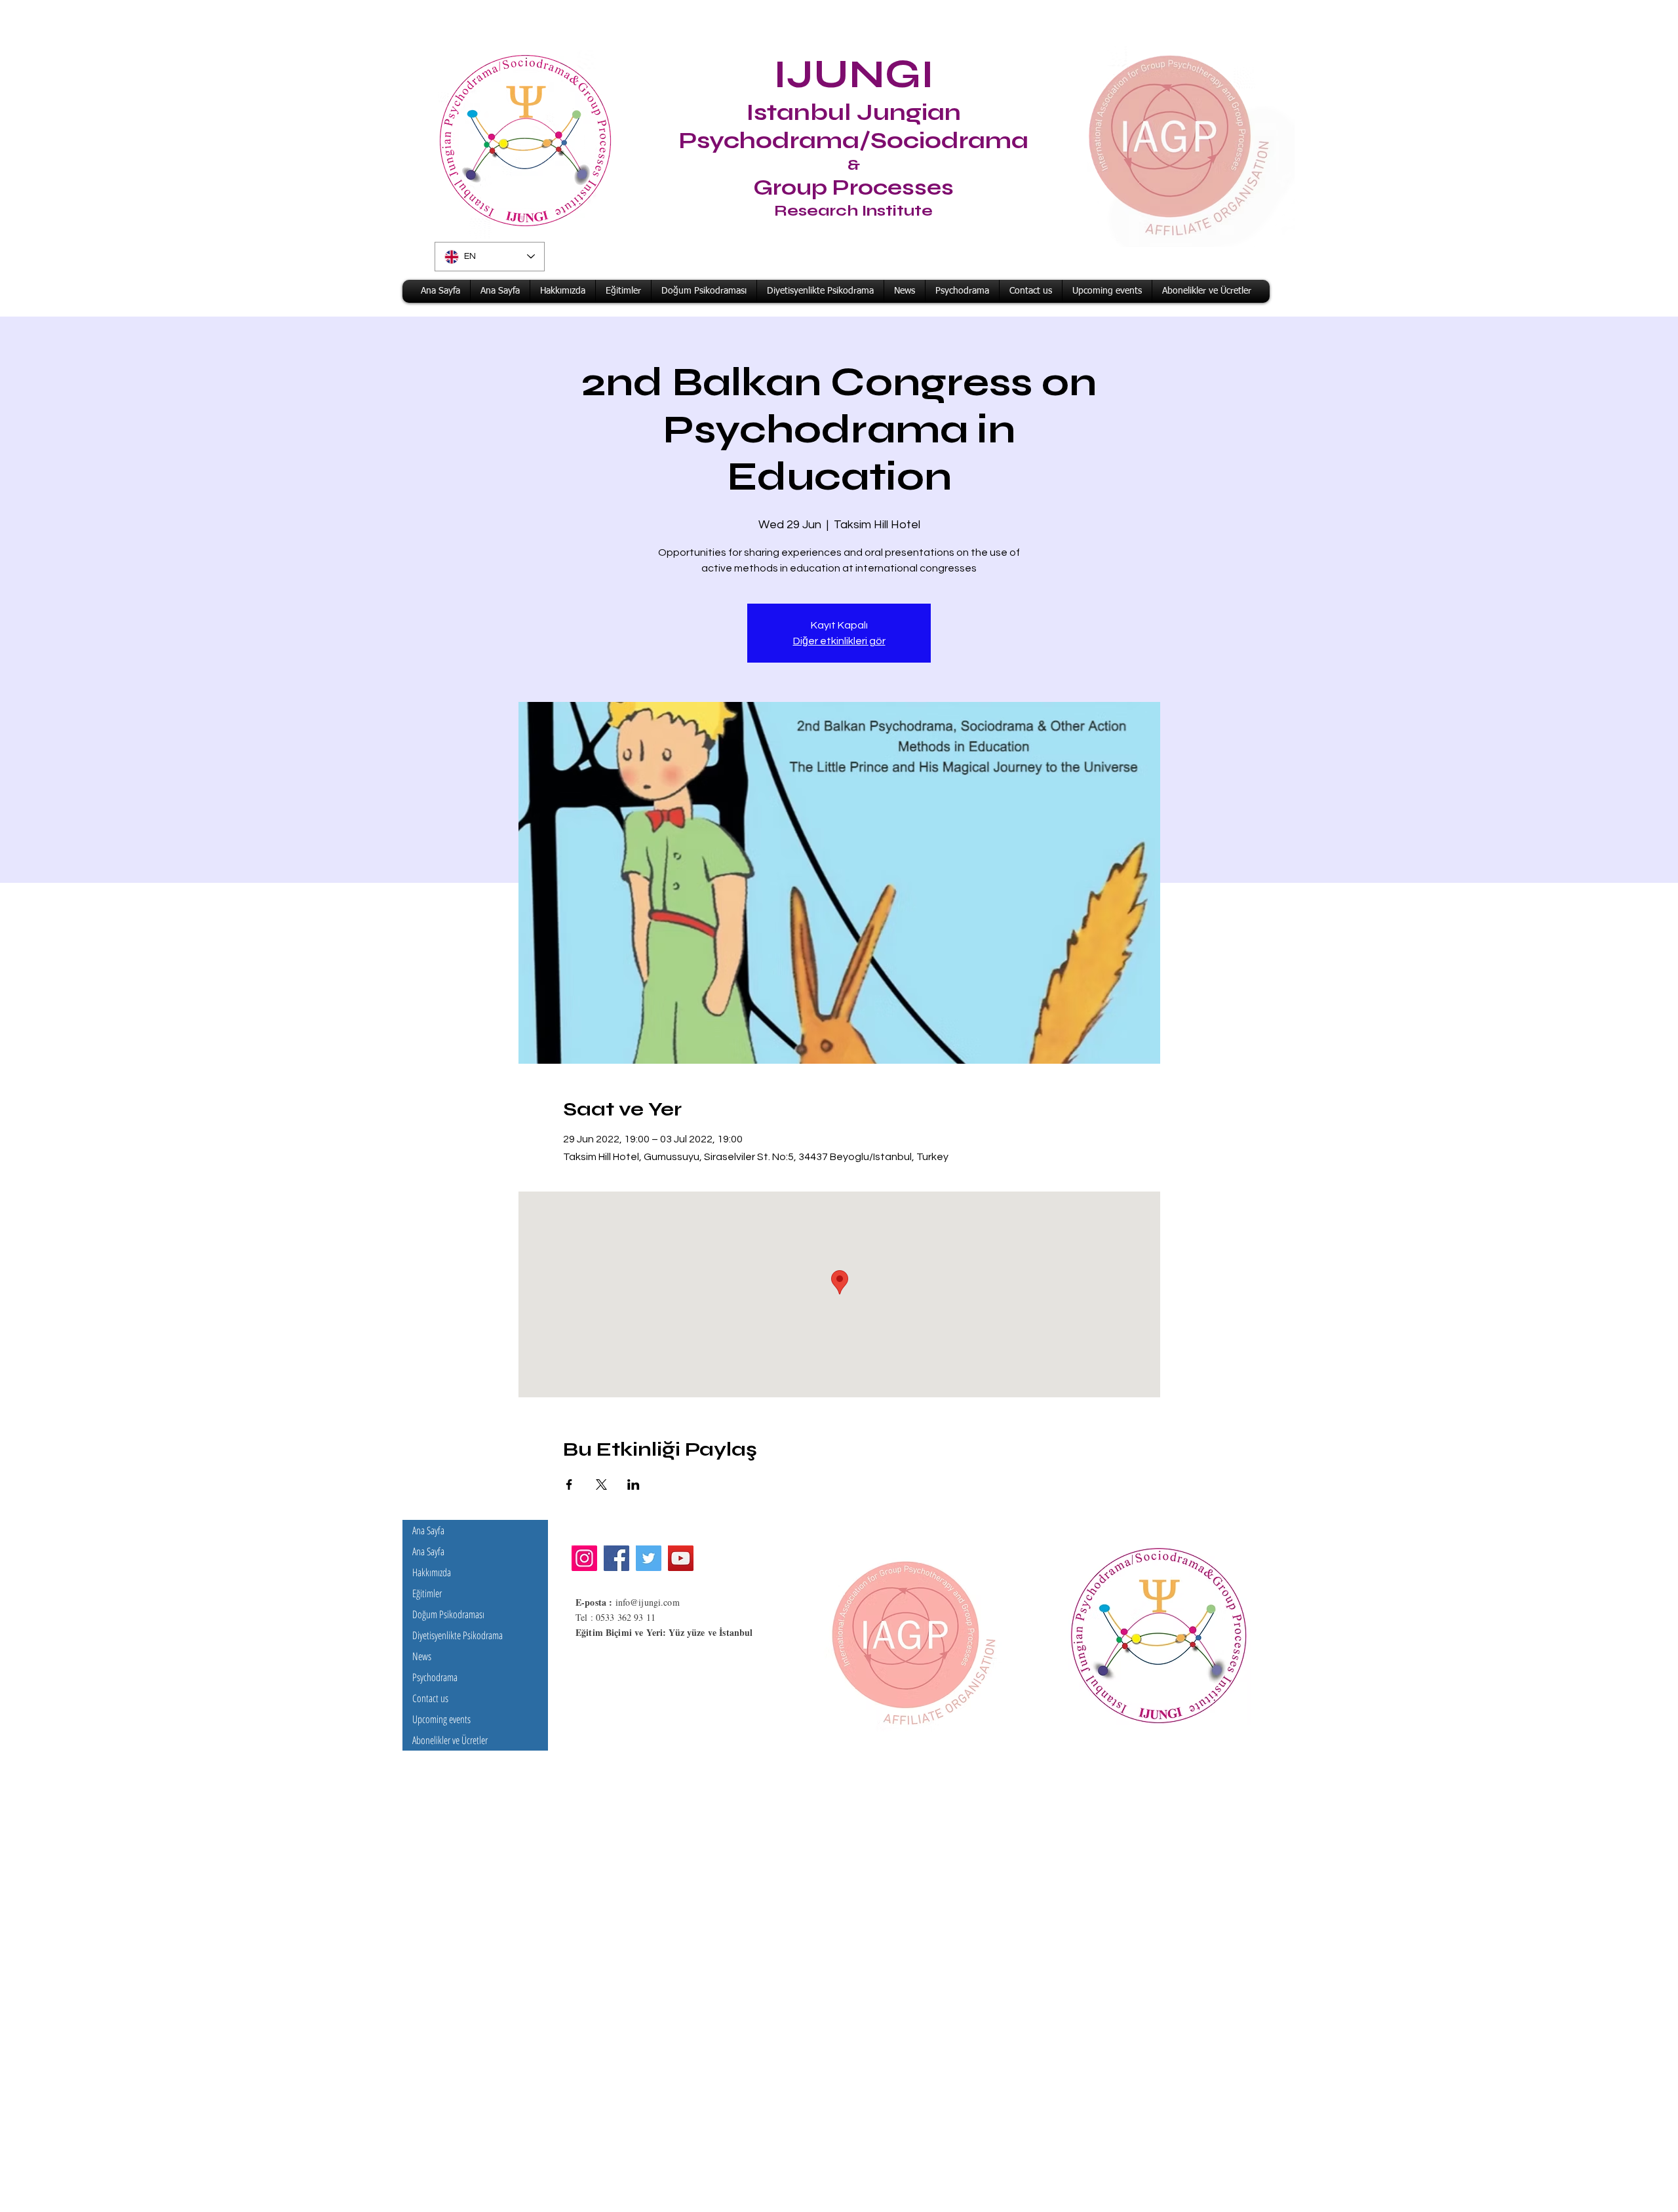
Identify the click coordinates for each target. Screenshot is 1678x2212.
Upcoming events (441, 1719)
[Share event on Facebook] (569, 1484)
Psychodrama (435, 1677)
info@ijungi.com (648, 1602)
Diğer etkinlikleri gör (839, 641)
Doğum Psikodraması (448, 1614)
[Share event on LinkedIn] (634, 1484)
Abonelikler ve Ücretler (450, 1740)
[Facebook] (616, 1558)
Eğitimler (427, 1593)
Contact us (430, 1698)
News (422, 1656)
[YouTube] (681, 1558)
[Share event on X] (601, 1484)
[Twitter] (649, 1558)
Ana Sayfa (428, 1530)
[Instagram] (584, 1558)
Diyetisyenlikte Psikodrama (458, 1635)
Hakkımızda (432, 1572)
